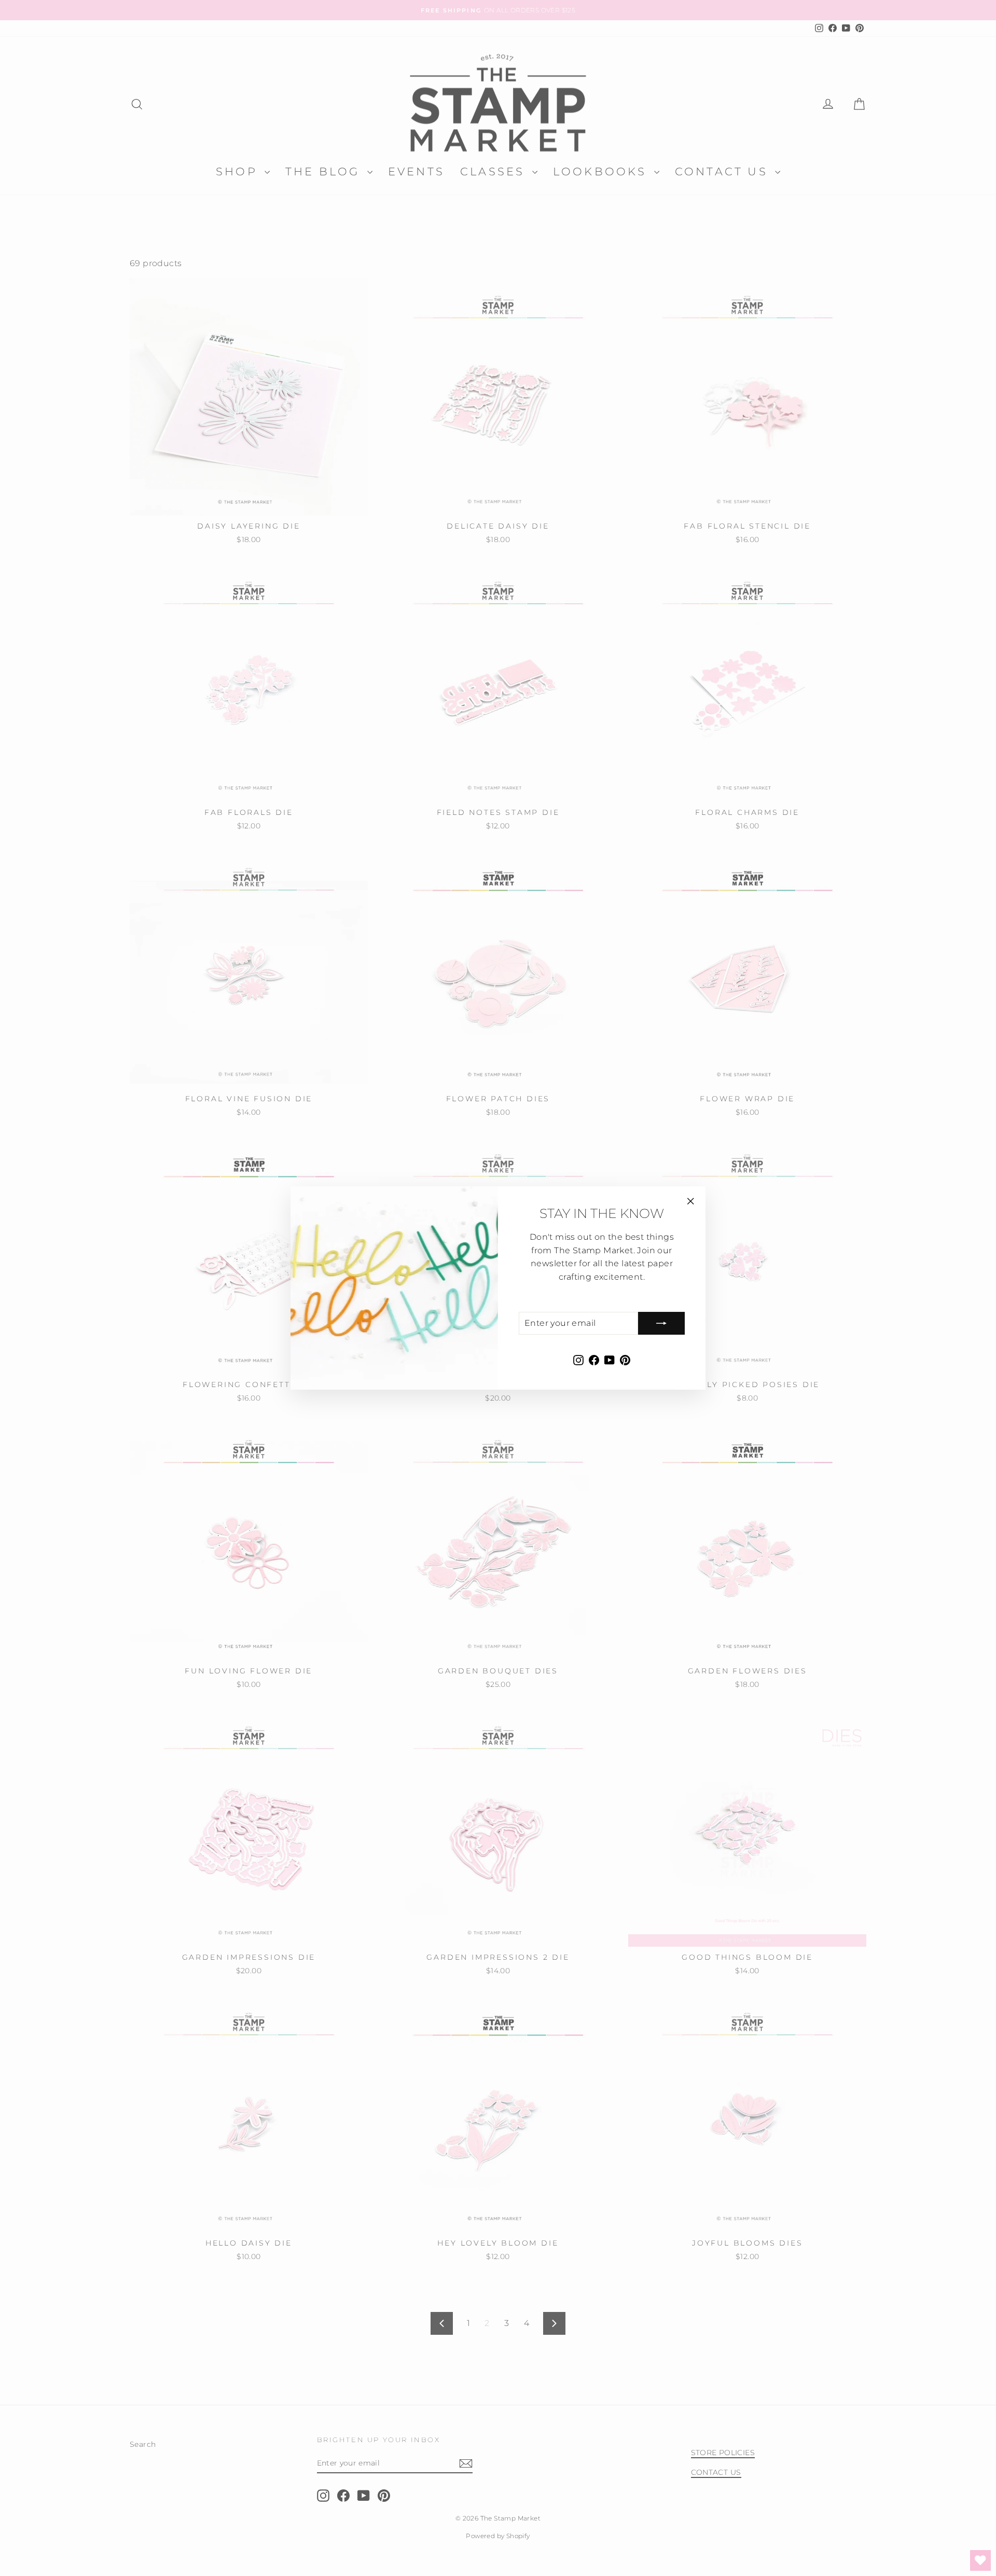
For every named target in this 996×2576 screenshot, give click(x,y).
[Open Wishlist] (980, 2560)
